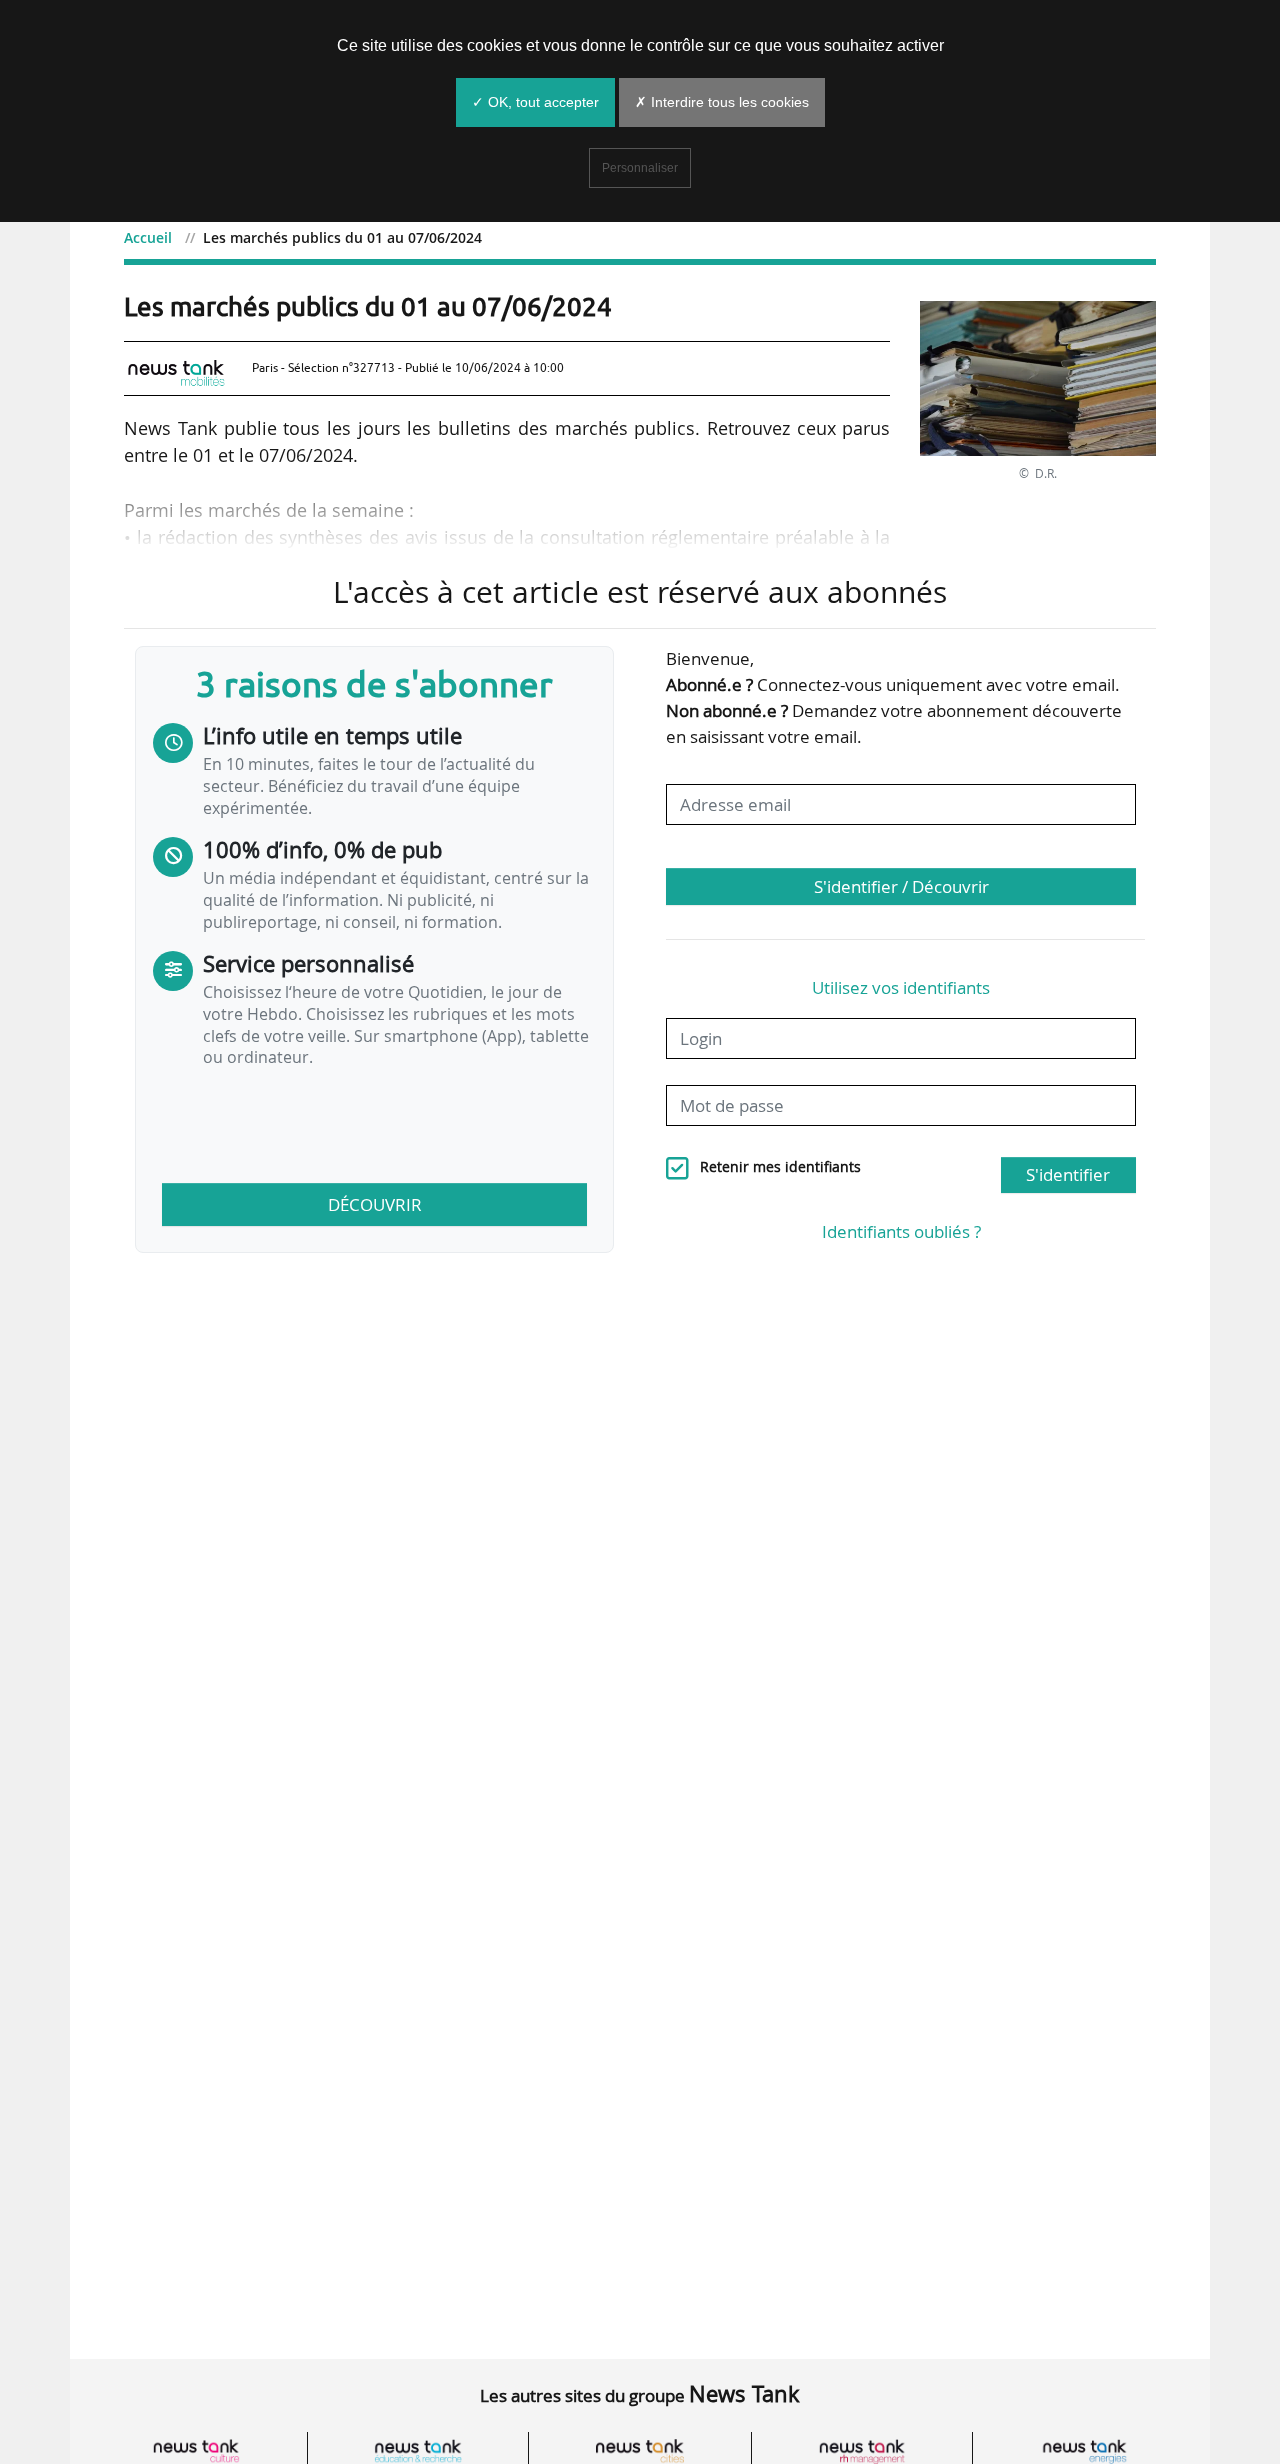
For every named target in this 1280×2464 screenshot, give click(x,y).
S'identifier (1068, 1174)
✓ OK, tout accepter (535, 102)
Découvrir (375, 1204)
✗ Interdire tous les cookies (722, 102)
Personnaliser (640, 168)
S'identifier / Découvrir (901, 886)
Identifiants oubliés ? (901, 1231)
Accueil (148, 237)
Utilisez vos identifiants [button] (901, 987)
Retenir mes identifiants (780, 1167)
